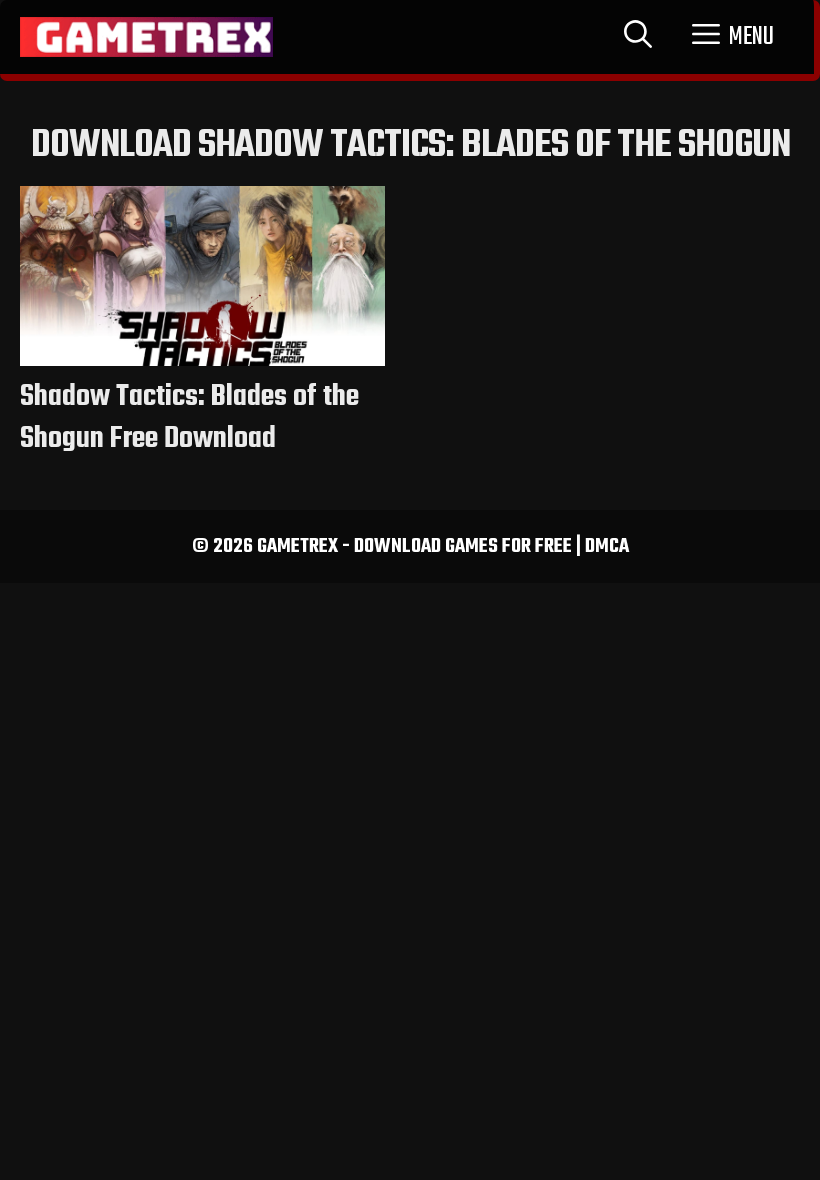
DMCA (607, 546)
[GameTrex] (146, 37)
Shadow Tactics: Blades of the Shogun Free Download (189, 418)
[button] (733, 37)
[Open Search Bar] (638, 37)
